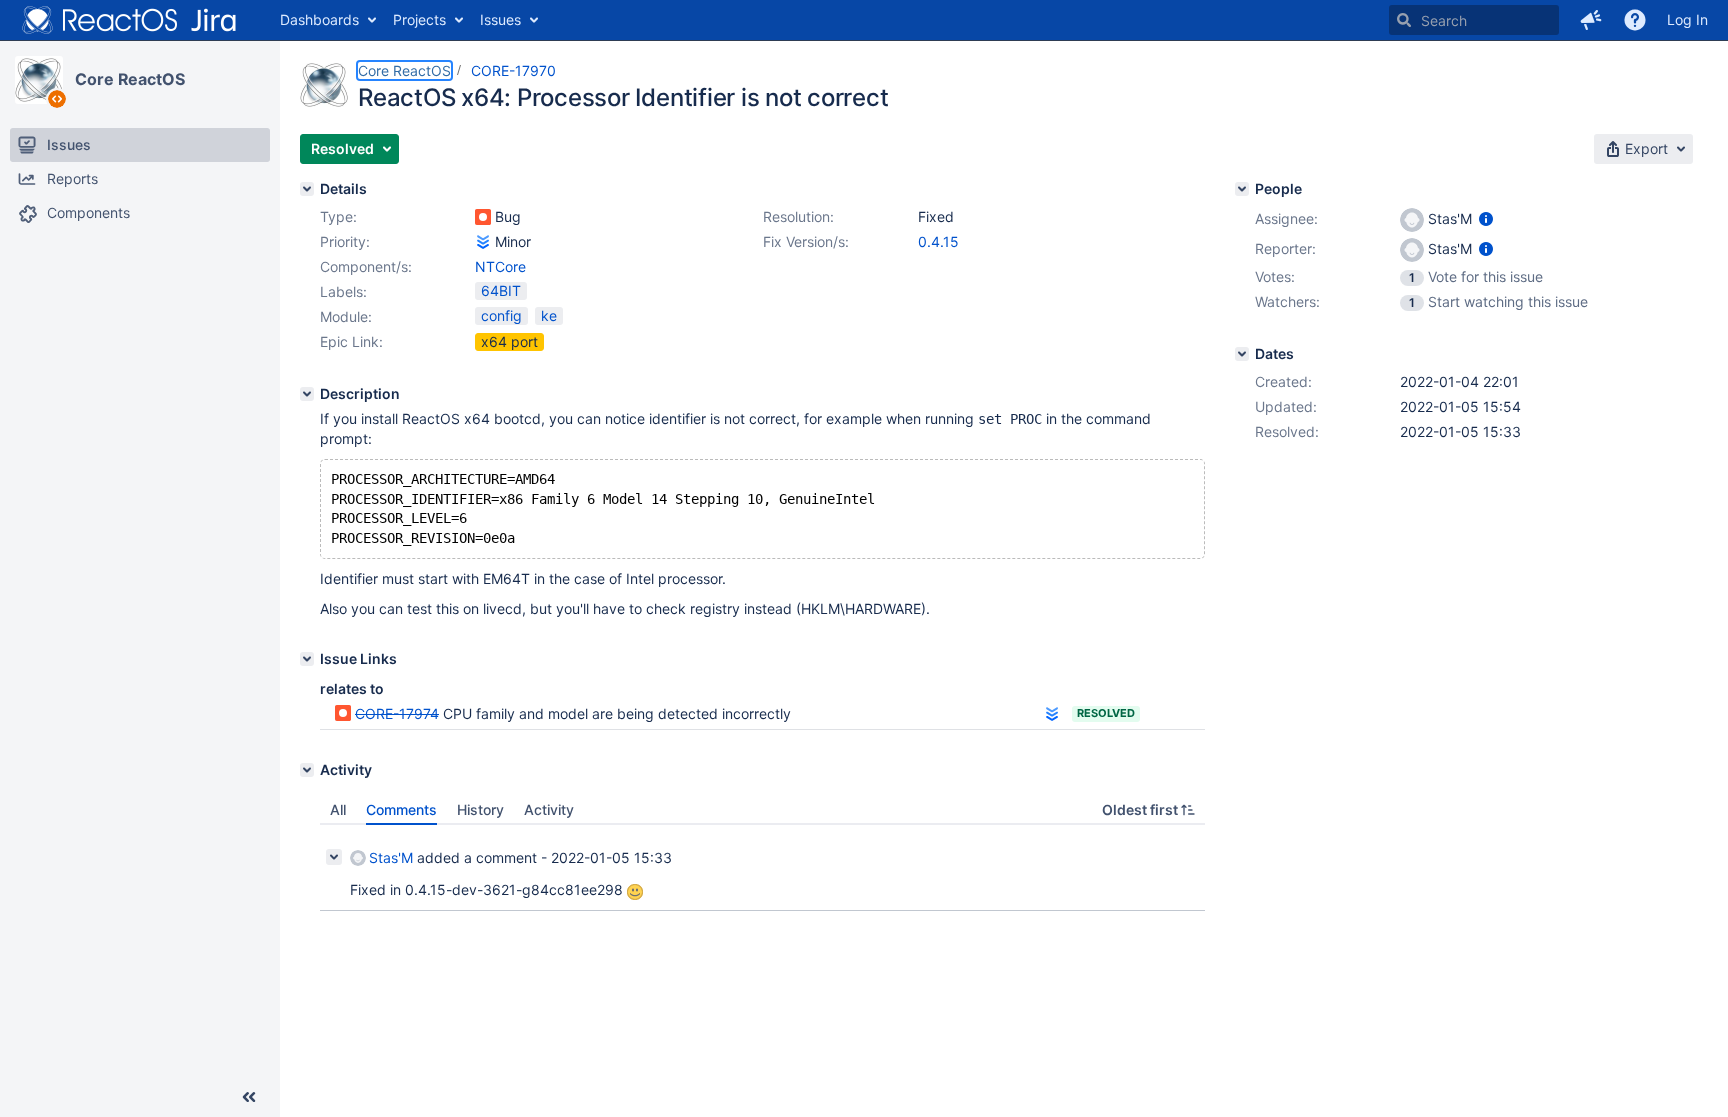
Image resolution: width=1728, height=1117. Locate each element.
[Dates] (1242, 354)
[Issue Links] (307, 659)
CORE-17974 (397, 713)
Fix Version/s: (806, 241)
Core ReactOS (130, 79)
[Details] (307, 189)
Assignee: (1286, 218)
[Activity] (307, 770)
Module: (346, 316)
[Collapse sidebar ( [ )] (249, 1097)
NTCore (500, 266)
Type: (338, 216)
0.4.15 (938, 241)
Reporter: (1285, 248)
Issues (500, 19)
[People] (1242, 189)
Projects (419, 19)
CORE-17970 (513, 70)
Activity (549, 809)
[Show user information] (1486, 218)
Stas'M (391, 857)
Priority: (345, 241)
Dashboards (319, 19)
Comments (401, 809)
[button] (1591, 20)
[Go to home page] (130, 20)
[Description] (307, 394)
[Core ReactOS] (39, 80)
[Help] (1635, 20)
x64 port (509, 341)
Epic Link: (351, 341)
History (480, 809)
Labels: (343, 291)
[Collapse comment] (334, 857)
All (338, 809)
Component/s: (366, 266)
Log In (1687, 19)
